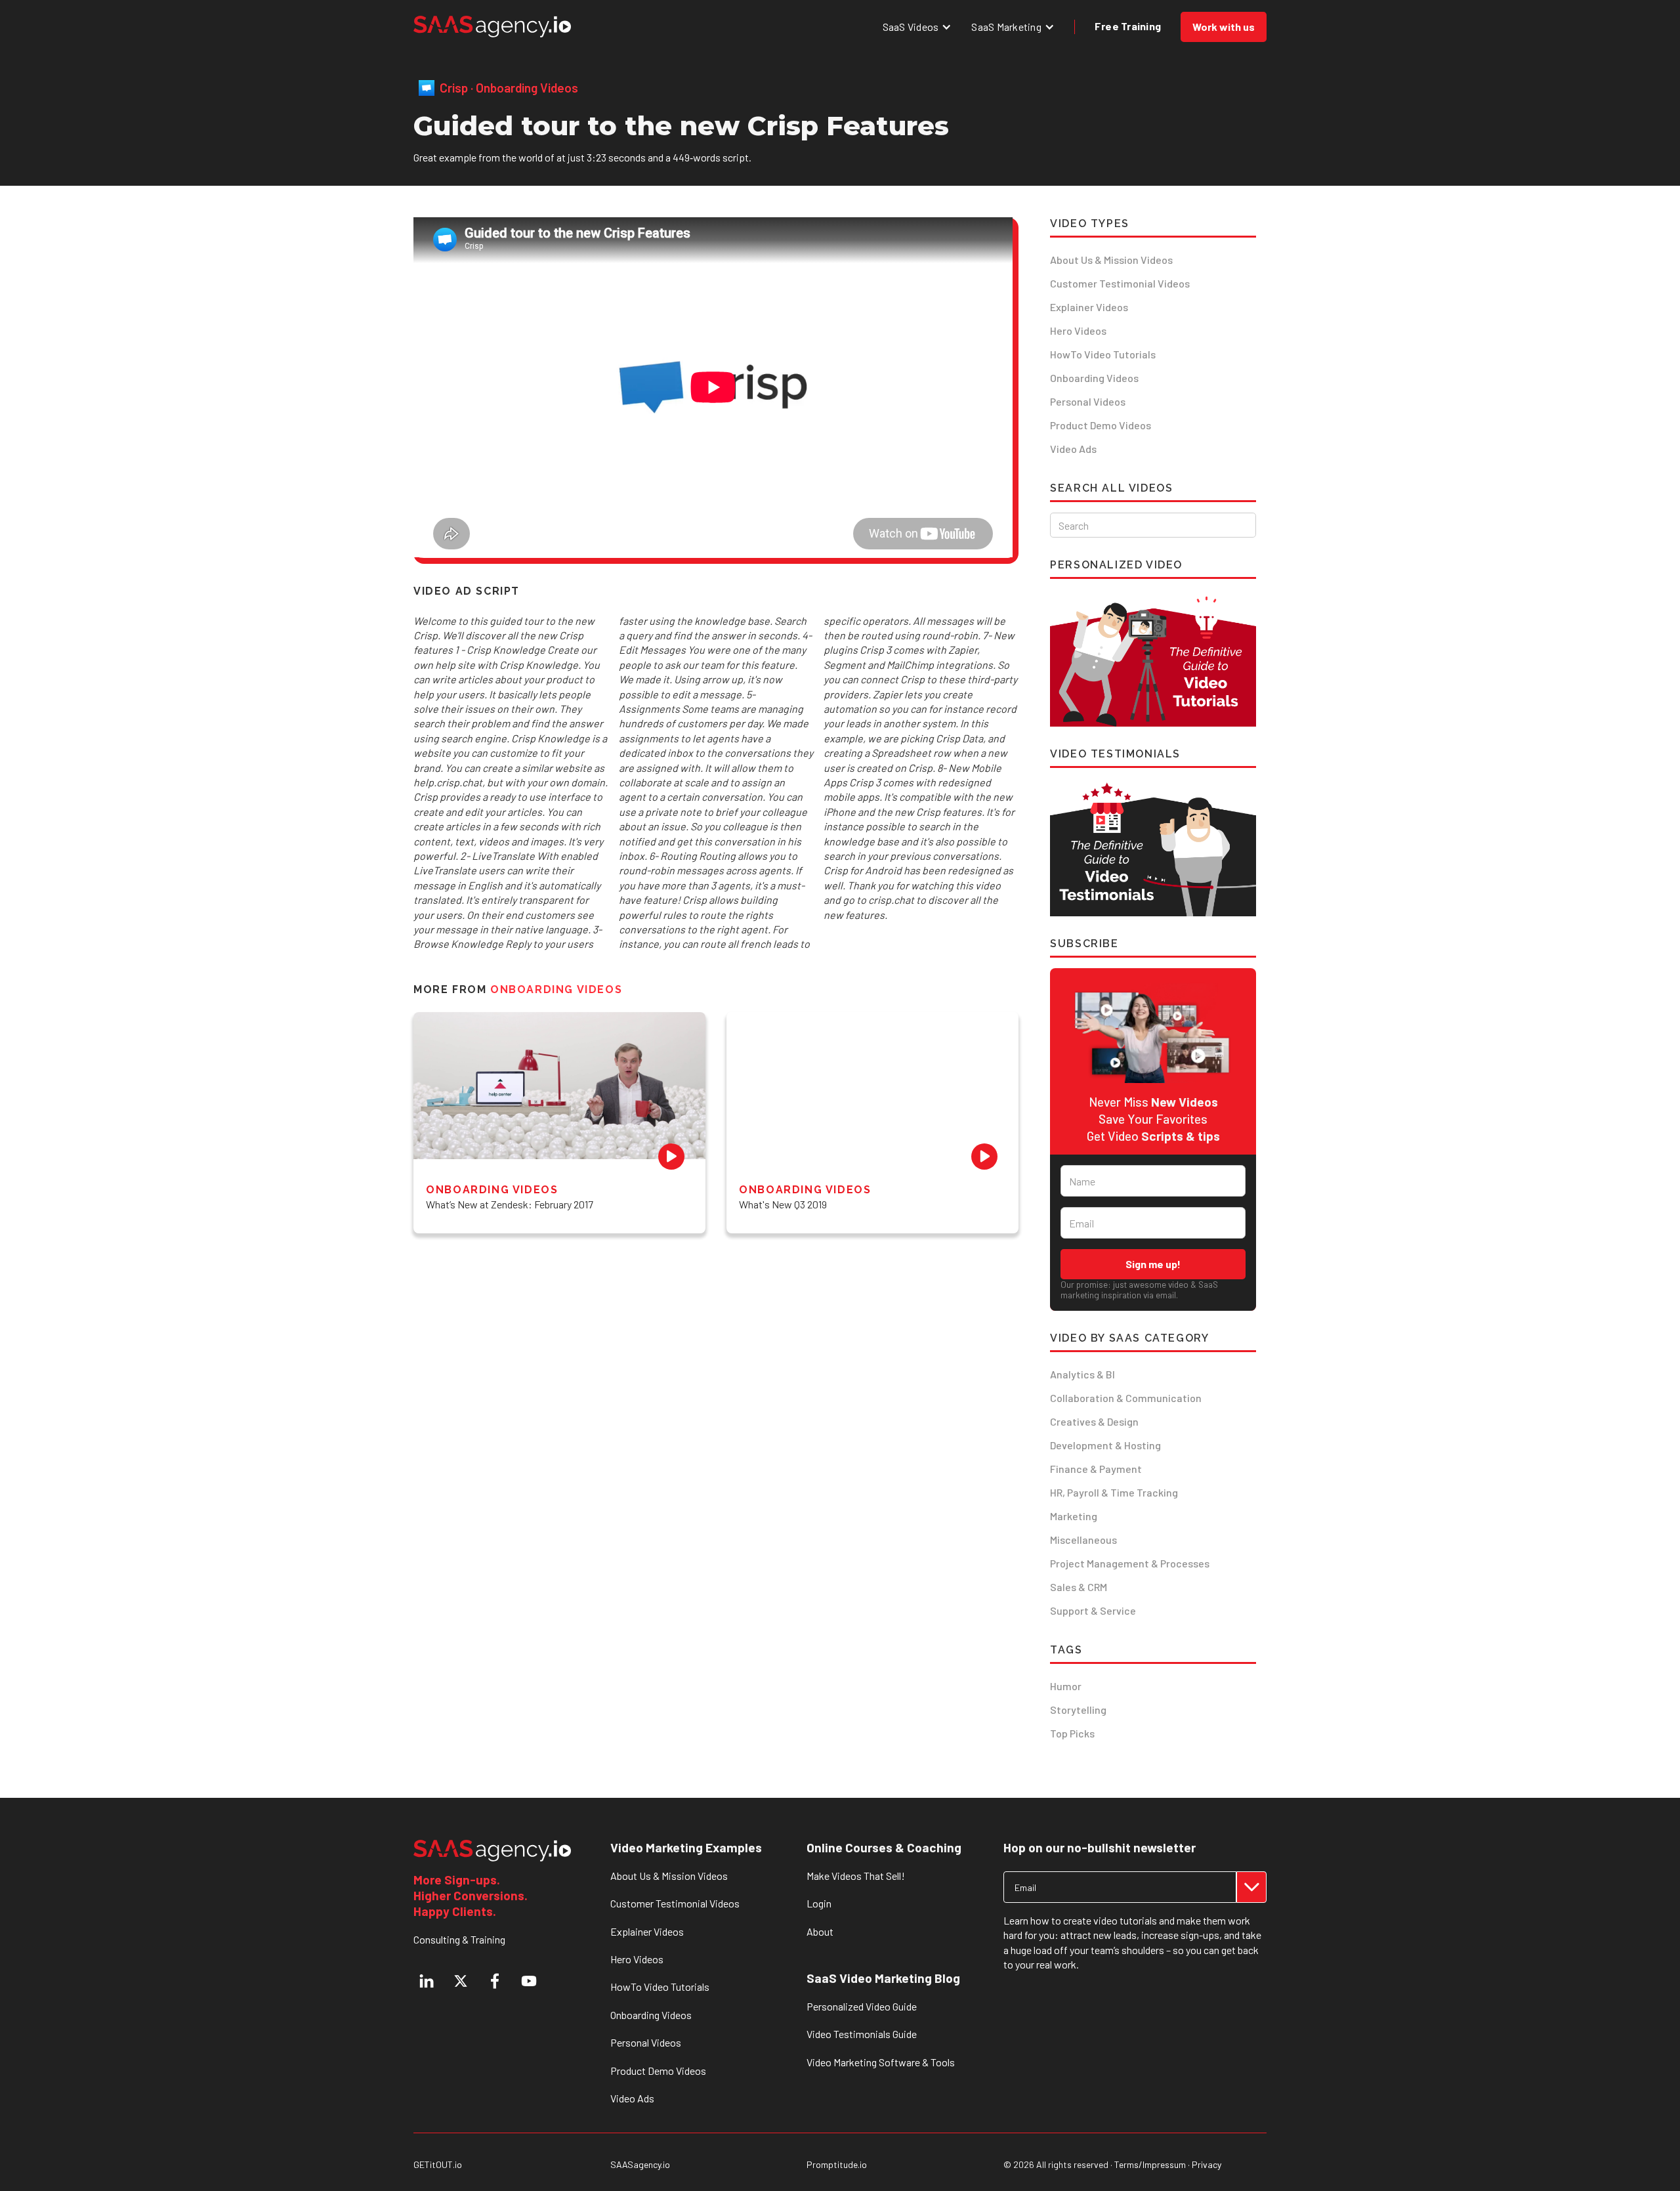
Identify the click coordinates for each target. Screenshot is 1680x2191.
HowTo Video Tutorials (1103, 354)
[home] (492, 27)
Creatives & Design (1094, 1421)
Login (819, 1903)
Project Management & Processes (1130, 1563)
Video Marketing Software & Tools (881, 2062)
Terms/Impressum (1150, 2164)
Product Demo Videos (1101, 425)
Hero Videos (1078, 330)
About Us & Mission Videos (1111, 260)
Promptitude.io (837, 2165)
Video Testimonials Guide (862, 2034)
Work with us (1224, 27)
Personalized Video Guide (862, 2006)
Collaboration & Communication (1126, 1398)
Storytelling (1078, 1710)
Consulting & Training (459, 1939)
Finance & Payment (1096, 1469)
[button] (917, 27)
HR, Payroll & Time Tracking (1114, 1492)
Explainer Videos (1089, 307)
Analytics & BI (1082, 1374)
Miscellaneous (1083, 1540)
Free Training (1128, 26)
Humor (1066, 1686)
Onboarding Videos (1094, 378)
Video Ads (1073, 449)
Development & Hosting (1105, 1445)
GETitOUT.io (438, 2165)
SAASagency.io (640, 2165)
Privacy (1207, 2164)
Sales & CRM (1079, 1587)
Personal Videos (1088, 401)
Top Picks (1072, 1733)
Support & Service (1093, 1610)
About (820, 1931)
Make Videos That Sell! (856, 1876)
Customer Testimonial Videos (1120, 283)
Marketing (1074, 1516)
